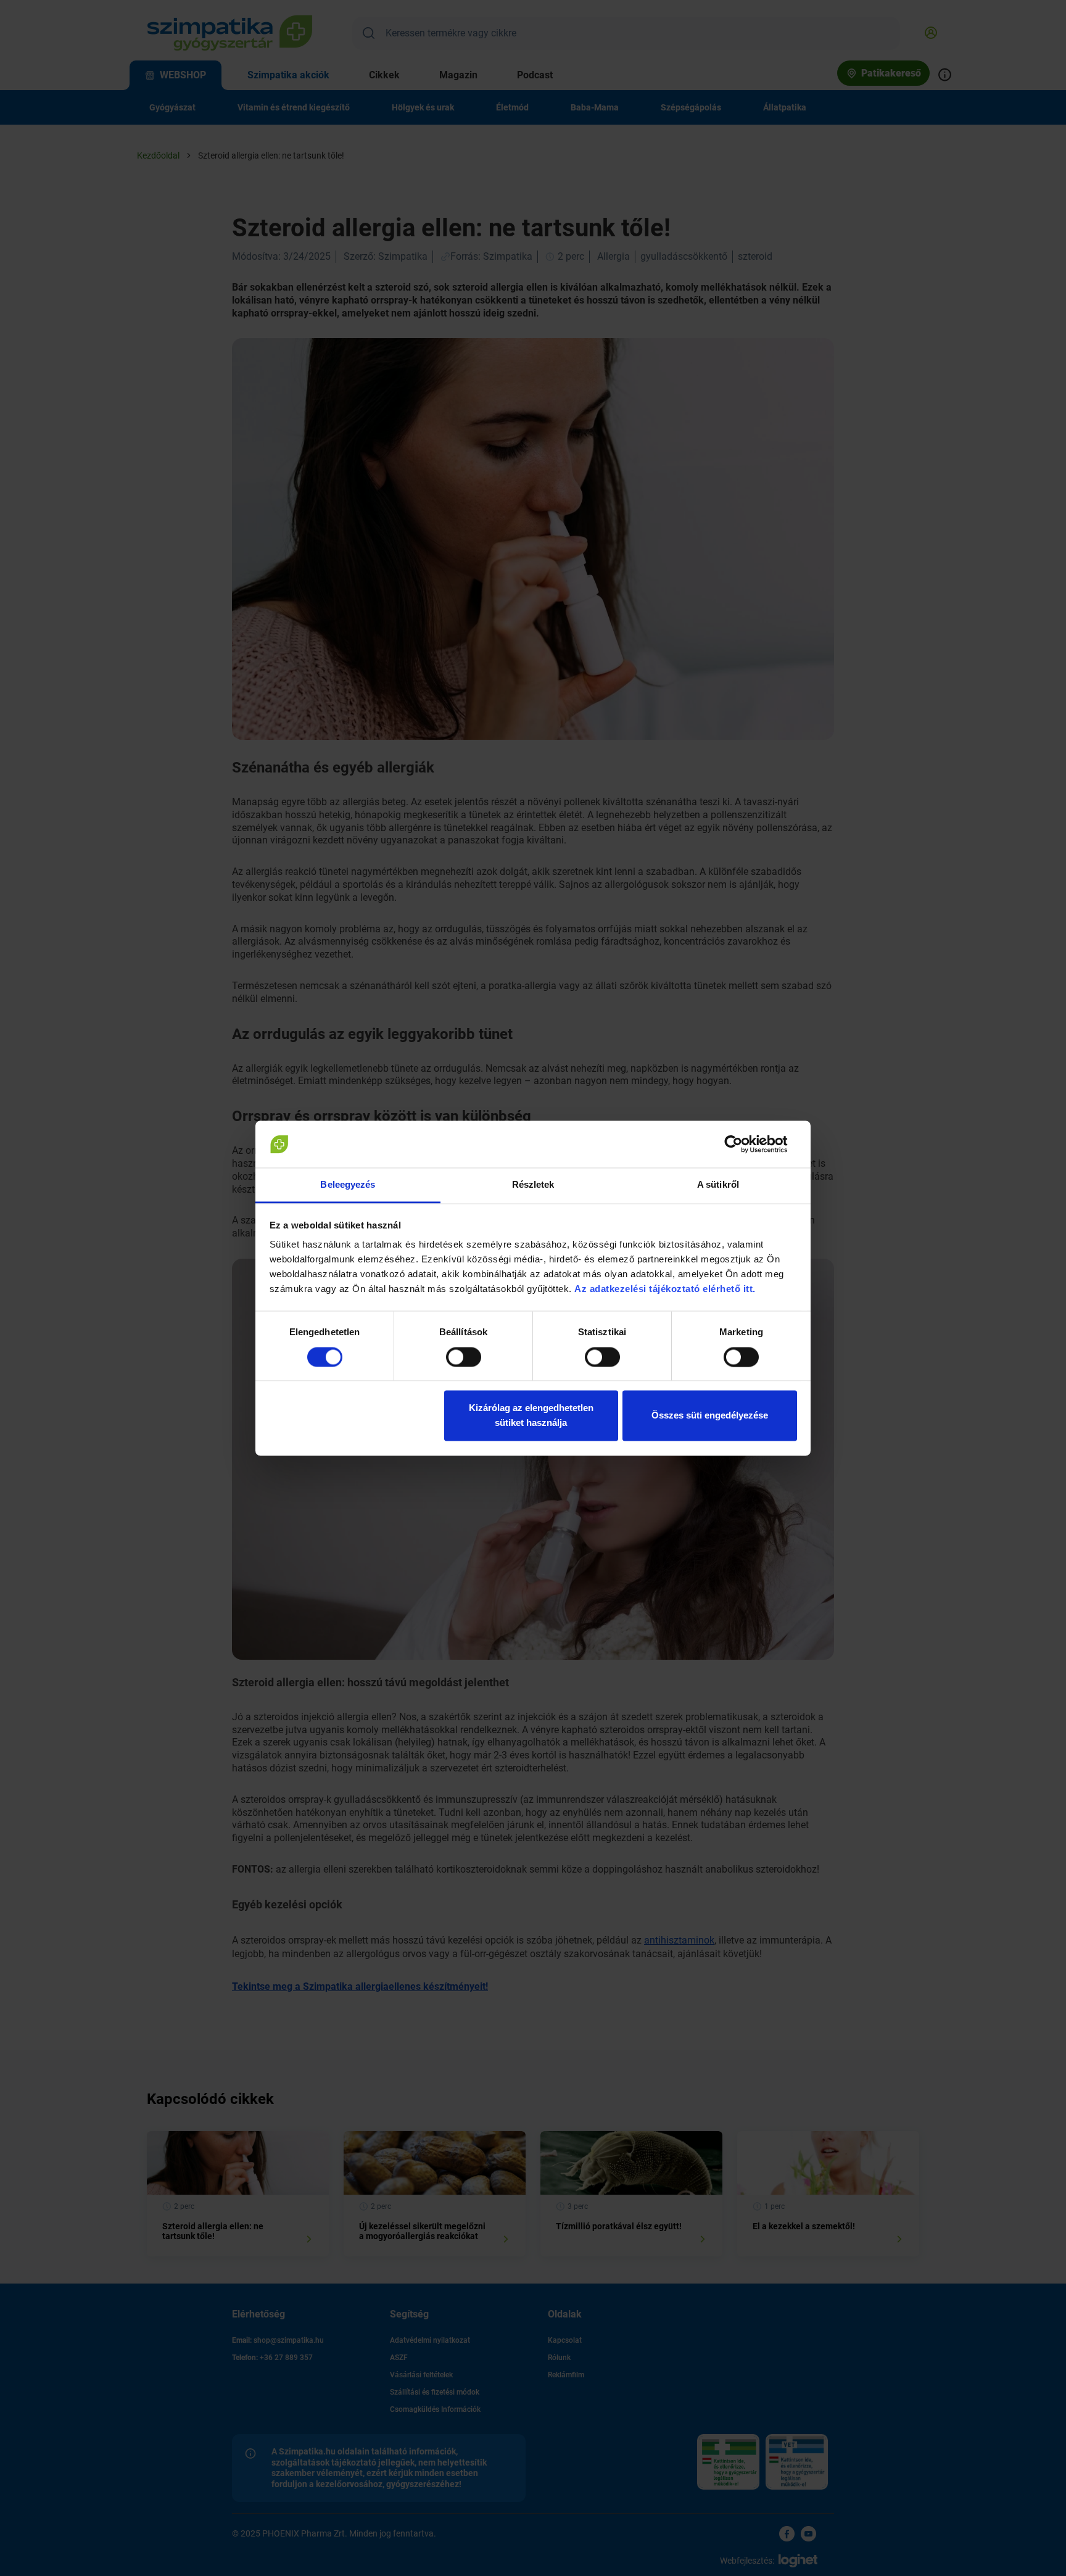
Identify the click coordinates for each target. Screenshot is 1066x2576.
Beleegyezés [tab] (348, 1185)
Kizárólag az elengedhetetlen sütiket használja (531, 1416)
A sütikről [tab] (718, 1185)
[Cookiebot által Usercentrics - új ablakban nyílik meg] (743, 1144)
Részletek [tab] (533, 1185)
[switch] (464, 1357)
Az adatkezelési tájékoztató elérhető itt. (666, 1289)
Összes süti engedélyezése (710, 1416)
